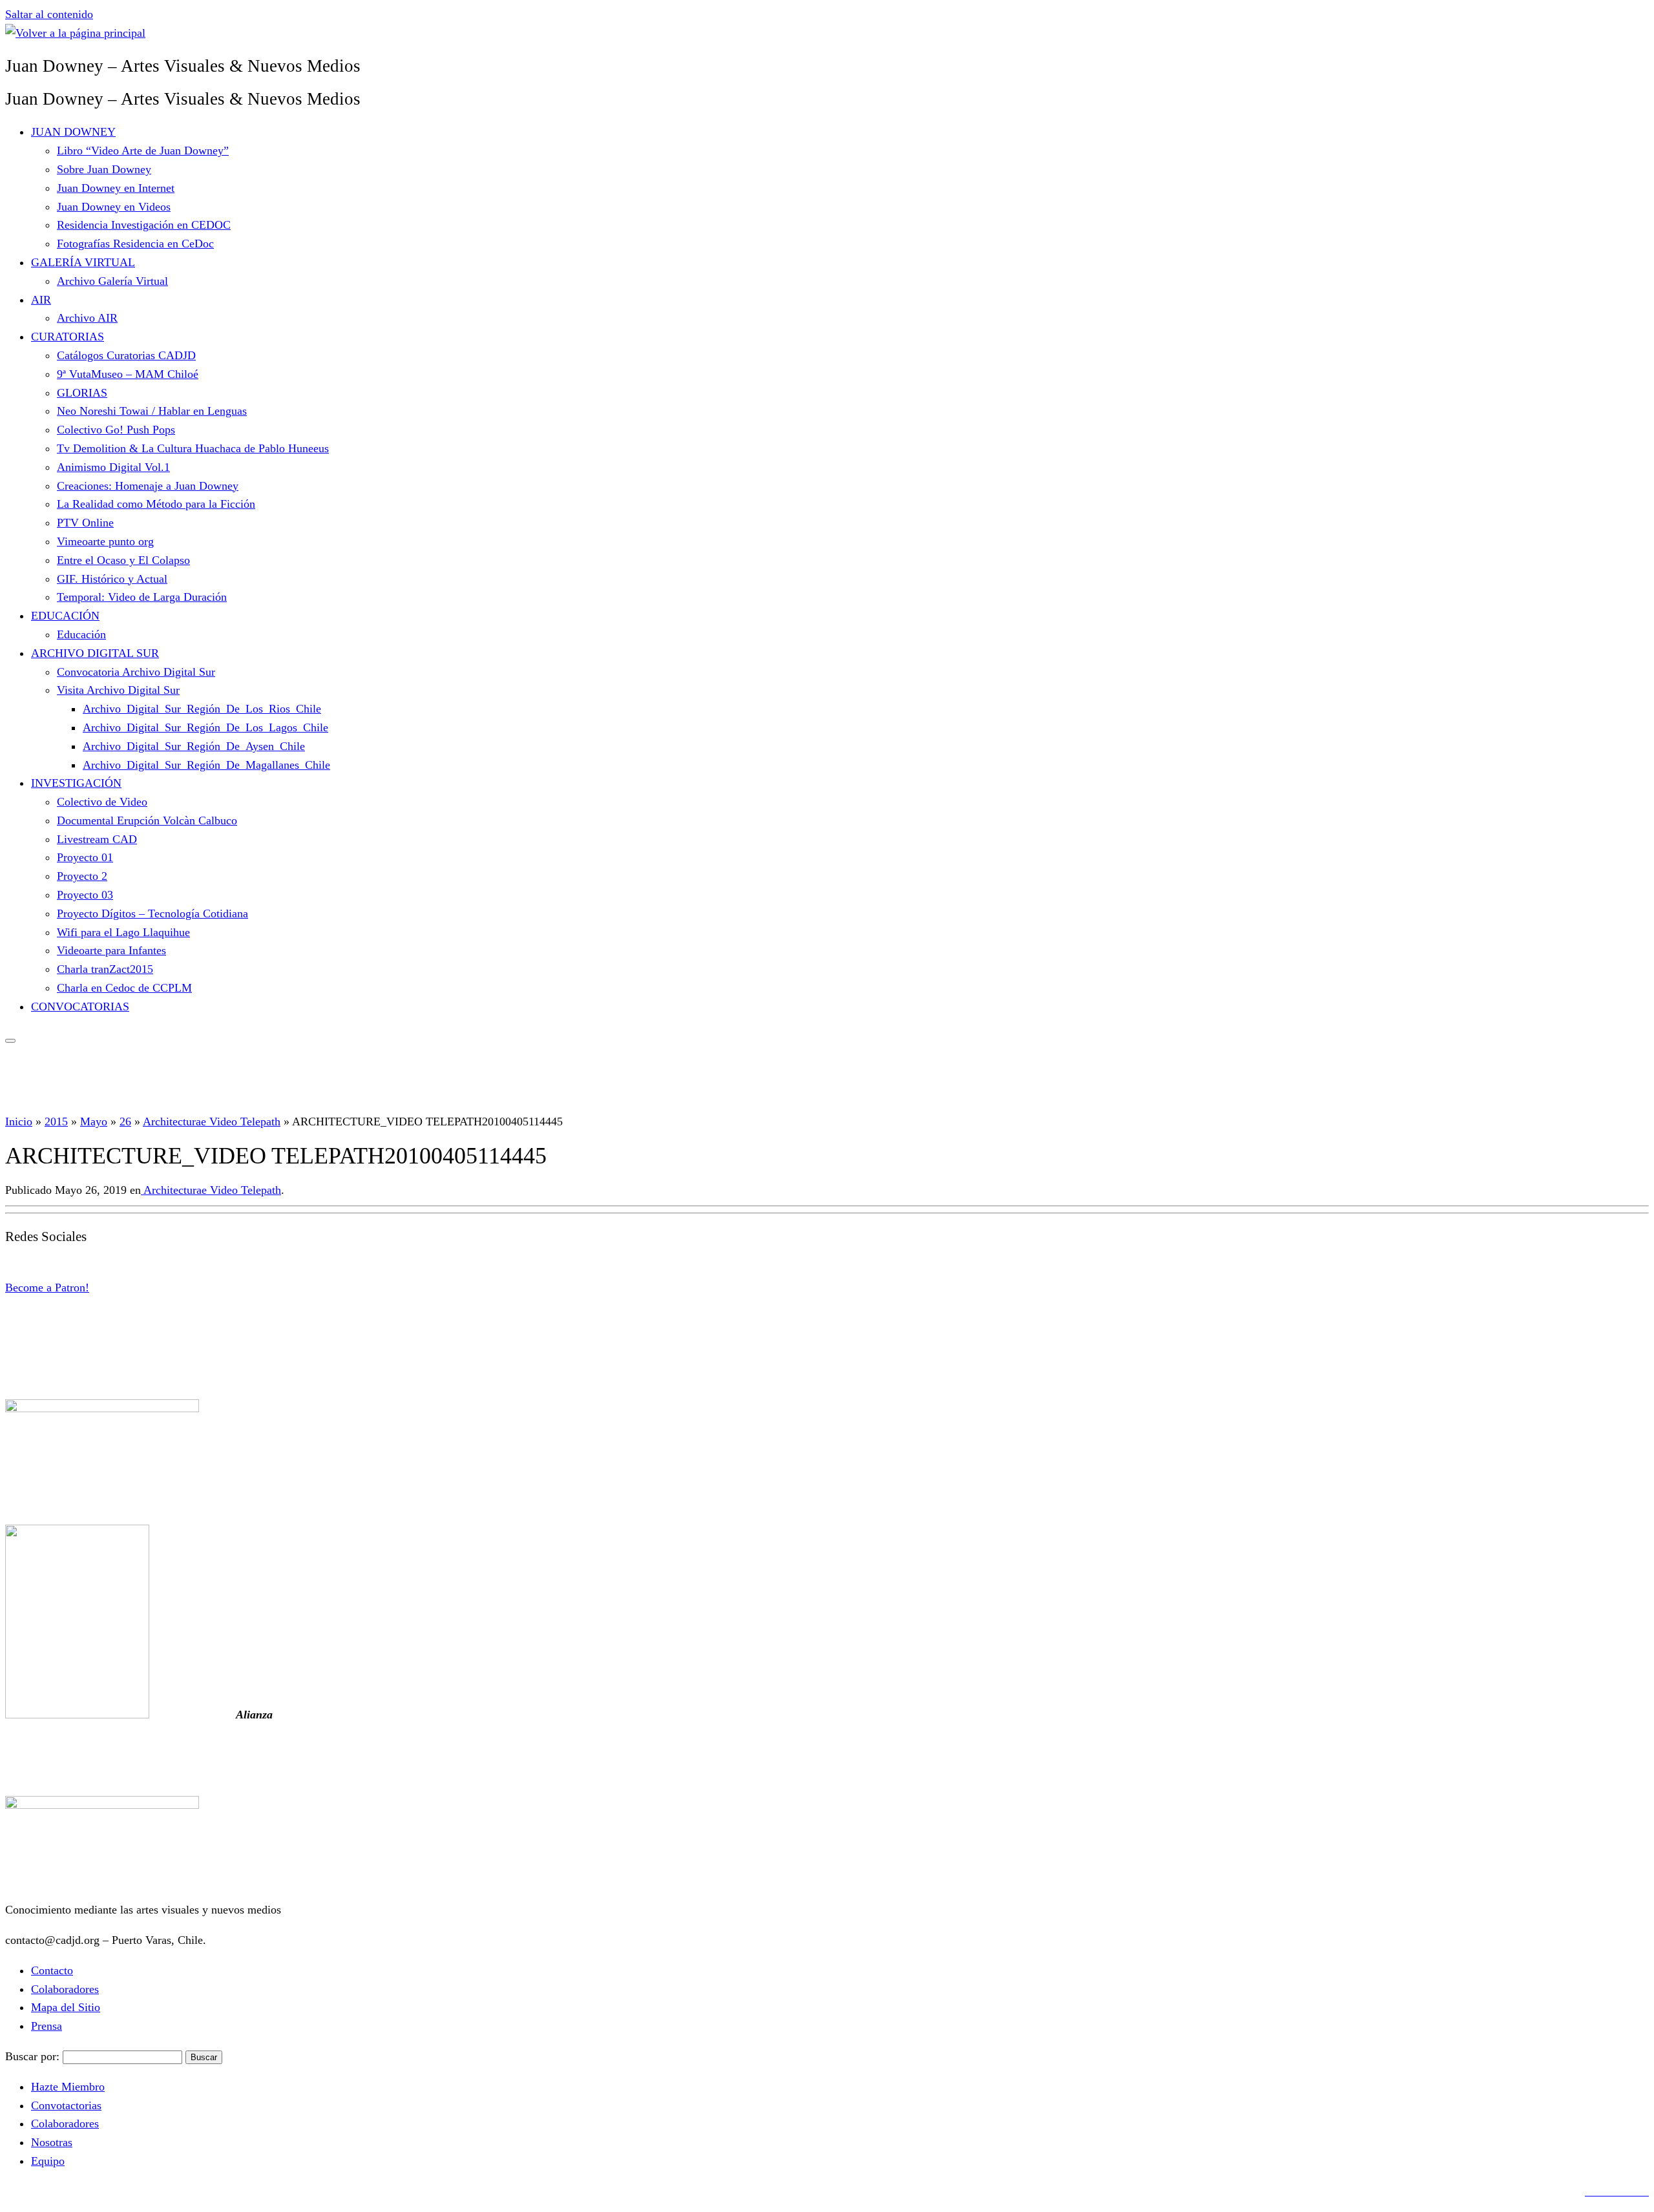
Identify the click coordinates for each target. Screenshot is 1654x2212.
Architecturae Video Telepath (212, 1122)
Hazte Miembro (68, 2087)
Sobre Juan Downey (104, 169)
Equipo (48, 2161)
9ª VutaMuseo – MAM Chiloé (128, 374)
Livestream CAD (97, 839)
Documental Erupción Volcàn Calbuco (147, 820)
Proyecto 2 (82, 876)
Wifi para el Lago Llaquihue (123, 932)
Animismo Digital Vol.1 (113, 467)
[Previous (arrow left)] (23, 1106)
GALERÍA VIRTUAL (83, 262)
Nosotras (52, 2142)
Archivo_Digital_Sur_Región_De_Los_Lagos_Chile (205, 727)
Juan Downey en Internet (116, 188)
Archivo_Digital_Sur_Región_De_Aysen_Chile (194, 746)
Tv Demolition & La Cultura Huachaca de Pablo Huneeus (193, 448)
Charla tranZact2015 (105, 969)
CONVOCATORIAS (80, 1007)
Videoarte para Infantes (111, 950)
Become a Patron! (47, 1288)
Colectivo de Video (102, 802)
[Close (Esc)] (1640, 14)
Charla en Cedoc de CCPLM (124, 988)
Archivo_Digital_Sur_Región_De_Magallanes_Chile (206, 765)
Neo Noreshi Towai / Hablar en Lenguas (152, 411)
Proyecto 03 (85, 895)
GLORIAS (82, 393)
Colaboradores (65, 1989)
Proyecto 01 (85, 857)
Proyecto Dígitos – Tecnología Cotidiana (152, 913)
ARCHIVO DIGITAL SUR (95, 653)
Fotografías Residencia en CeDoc (135, 244)
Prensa (47, 2026)
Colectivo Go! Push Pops (116, 430)
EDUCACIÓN (65, 616)
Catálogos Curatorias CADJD (126, 355)
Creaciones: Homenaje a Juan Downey (148, 486)
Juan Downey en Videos (114, 207)
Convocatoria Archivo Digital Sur (136, 672)
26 (125, 1122)
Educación (81, 634)
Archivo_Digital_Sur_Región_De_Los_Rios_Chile (202, 709)
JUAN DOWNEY (73, 132)
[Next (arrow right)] (1631, 1106)
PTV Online (85, 523)
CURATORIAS (68, 337)
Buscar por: (32, 2056)
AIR (41, 300)
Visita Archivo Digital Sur (118, 690)
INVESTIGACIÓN (76, 783)
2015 (56, 1122)
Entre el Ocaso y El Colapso (123, 560)
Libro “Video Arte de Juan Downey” (143, 151)
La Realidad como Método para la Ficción (156, 504)
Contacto (52, 1970)
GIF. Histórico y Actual (112, 579)
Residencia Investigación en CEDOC (144, 225)
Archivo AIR (87, 318)
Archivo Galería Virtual (112, 281)
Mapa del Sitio (66, 2007)
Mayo (94, 1122)
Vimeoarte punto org (105, 541)
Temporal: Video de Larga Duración (142, 597)
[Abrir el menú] (10, 1041)
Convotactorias (66, 2105)
